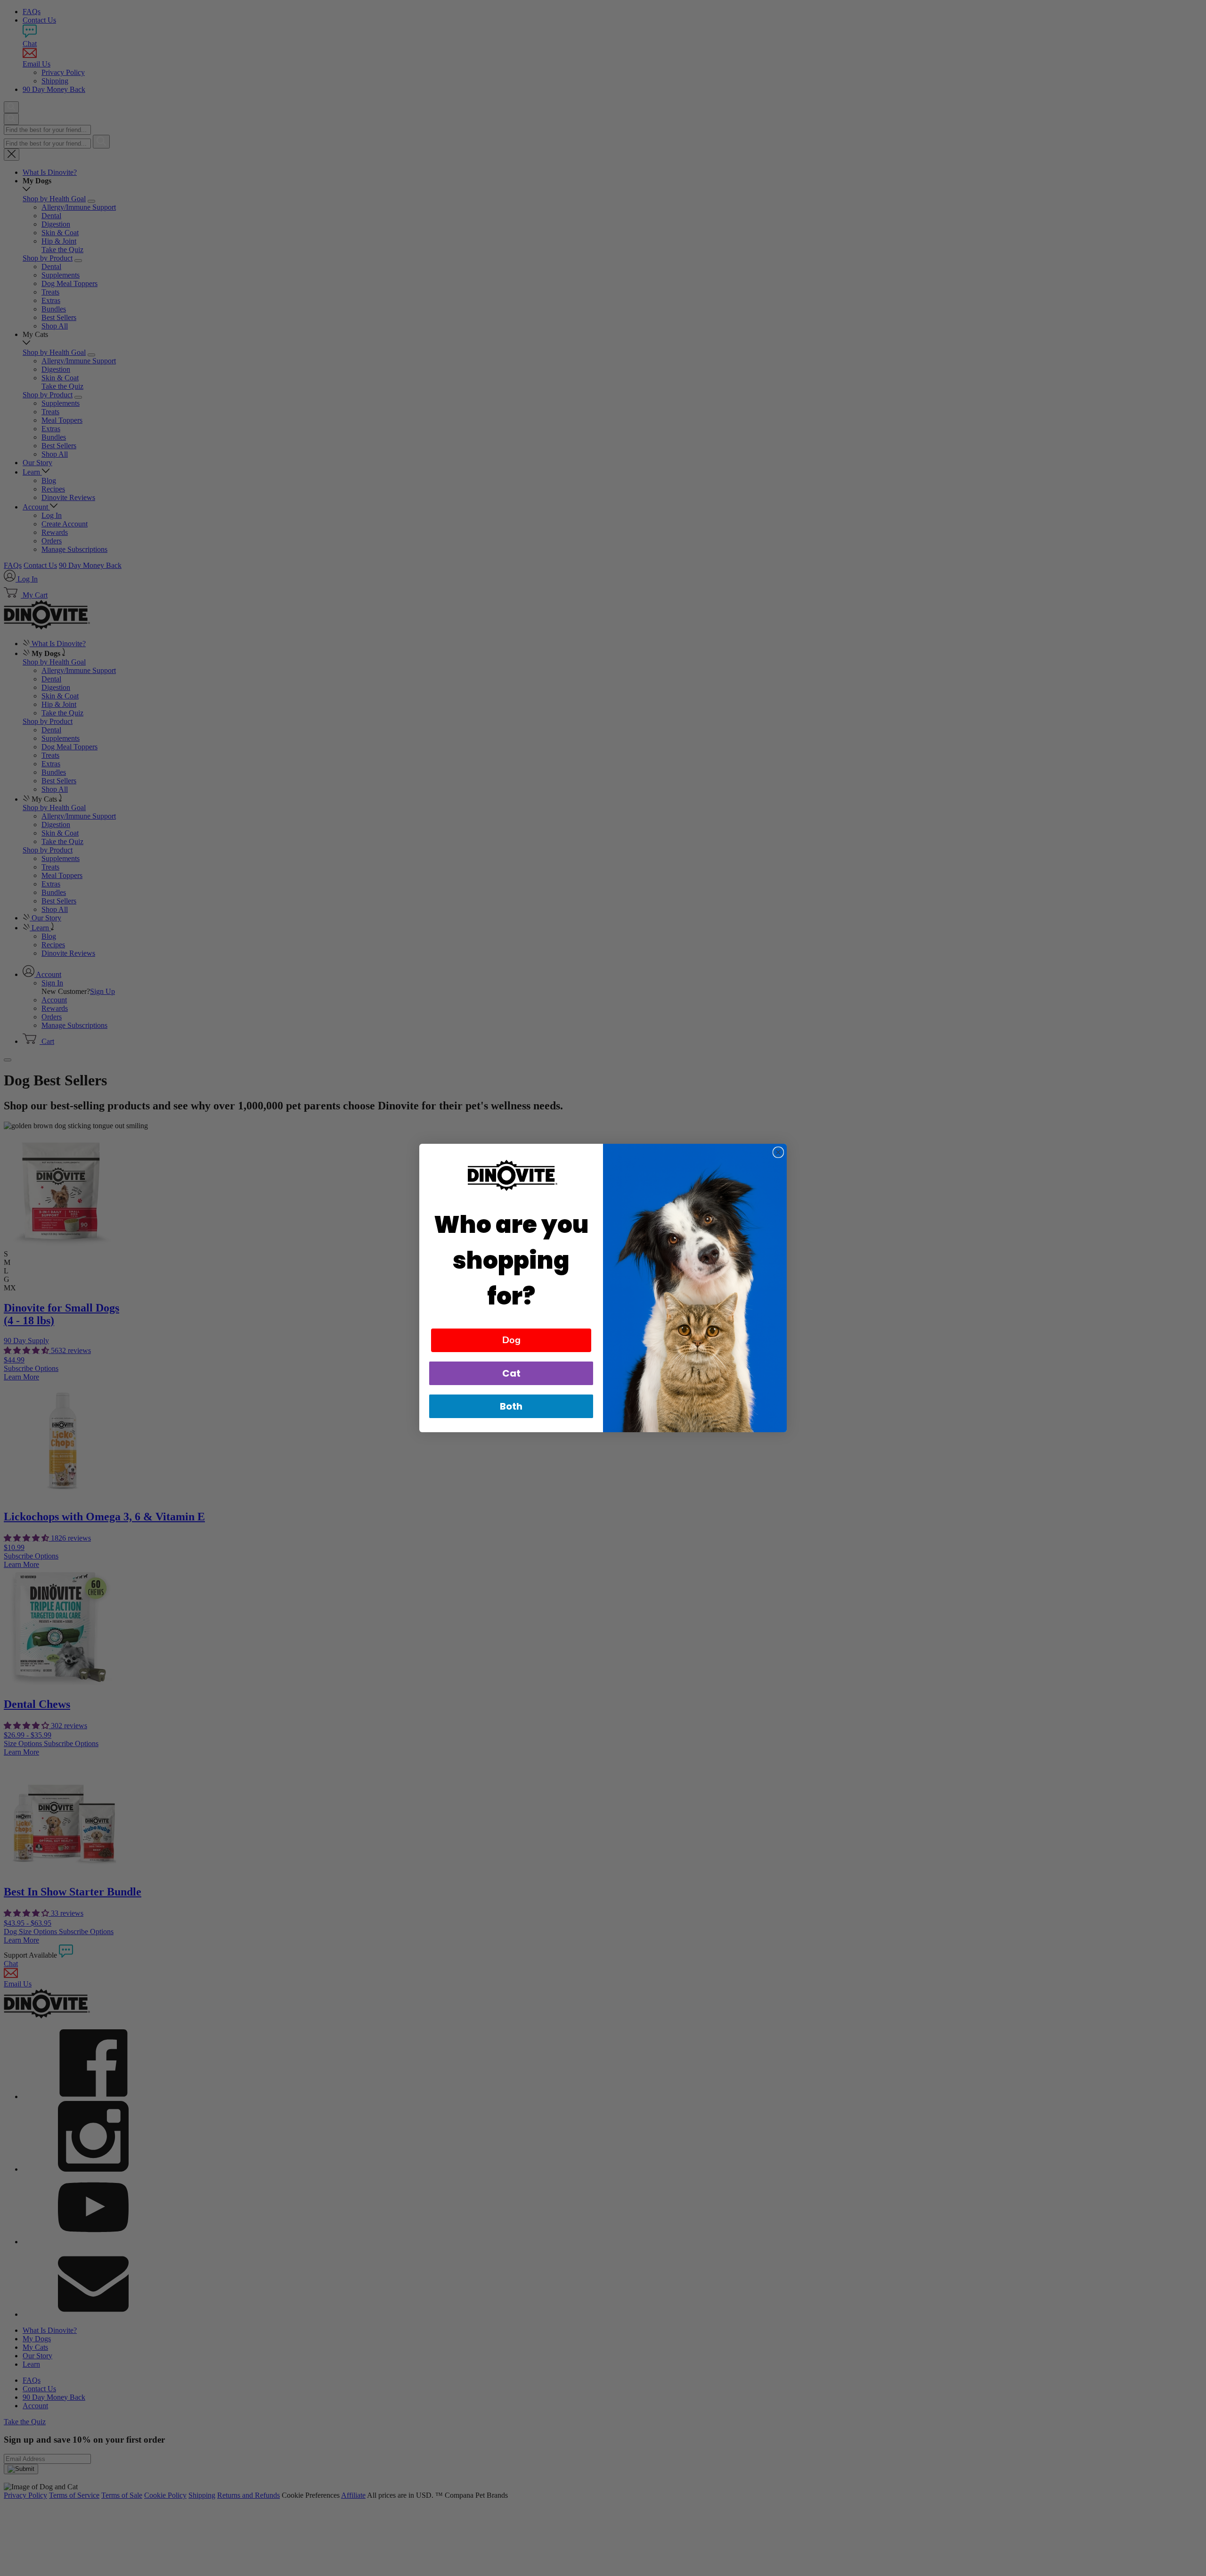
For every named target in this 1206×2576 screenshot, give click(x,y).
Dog (511, 1340)
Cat (511, 1373)
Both (511, 1406)
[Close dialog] (778, 1152)
